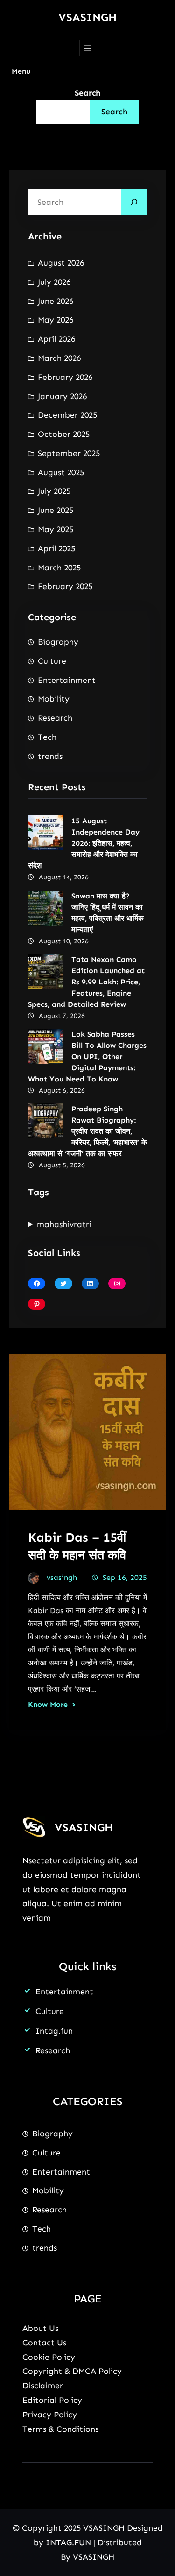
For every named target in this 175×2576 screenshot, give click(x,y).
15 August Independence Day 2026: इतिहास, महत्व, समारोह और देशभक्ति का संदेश (84, 843)
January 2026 (62, 396)
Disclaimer (43, 2386)
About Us (40, 2328)
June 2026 (56, 301)
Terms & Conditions (60, 2429)
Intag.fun (54, 2031)
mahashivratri (64, 1224)
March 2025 (59, 568)
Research (55, 718)
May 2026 (56, 320)
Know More (48, 1704)
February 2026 (65, 377)
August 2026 (61, 263)
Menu (21, 71)
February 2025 (65, 586)
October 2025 (64, 434)
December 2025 (67, 415)
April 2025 (56, 548)
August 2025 (61, 472)
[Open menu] (88, 48)
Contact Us (44, 2343)
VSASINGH (87, 17)
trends (50, 756)
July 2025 (54, 491)
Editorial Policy (52, 2400)
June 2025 (56, 510)
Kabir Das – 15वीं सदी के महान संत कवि (77, 1546)
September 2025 (69, 453)
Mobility (54, 699)
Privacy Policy (50, 2415)
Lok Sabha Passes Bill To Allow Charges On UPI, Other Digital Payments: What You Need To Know (87, 1056)
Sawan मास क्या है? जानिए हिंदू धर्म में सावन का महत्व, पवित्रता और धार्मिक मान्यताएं (108, 913)
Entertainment (67, 680)
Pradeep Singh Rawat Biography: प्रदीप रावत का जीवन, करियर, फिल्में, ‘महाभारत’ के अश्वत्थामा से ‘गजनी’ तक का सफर (87, 1131)
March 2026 (59, 358)
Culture (52, 661)
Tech (47, 737)
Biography (58, 642)
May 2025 (56, 529)
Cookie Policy (49, 2357)
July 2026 (54, 282)
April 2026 (56, 339)
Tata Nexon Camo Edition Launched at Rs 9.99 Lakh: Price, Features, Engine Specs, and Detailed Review (86, 982)
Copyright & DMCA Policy (72, 2371)
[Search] (134, 202)
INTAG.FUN (68, 2542)
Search (87, 93)
